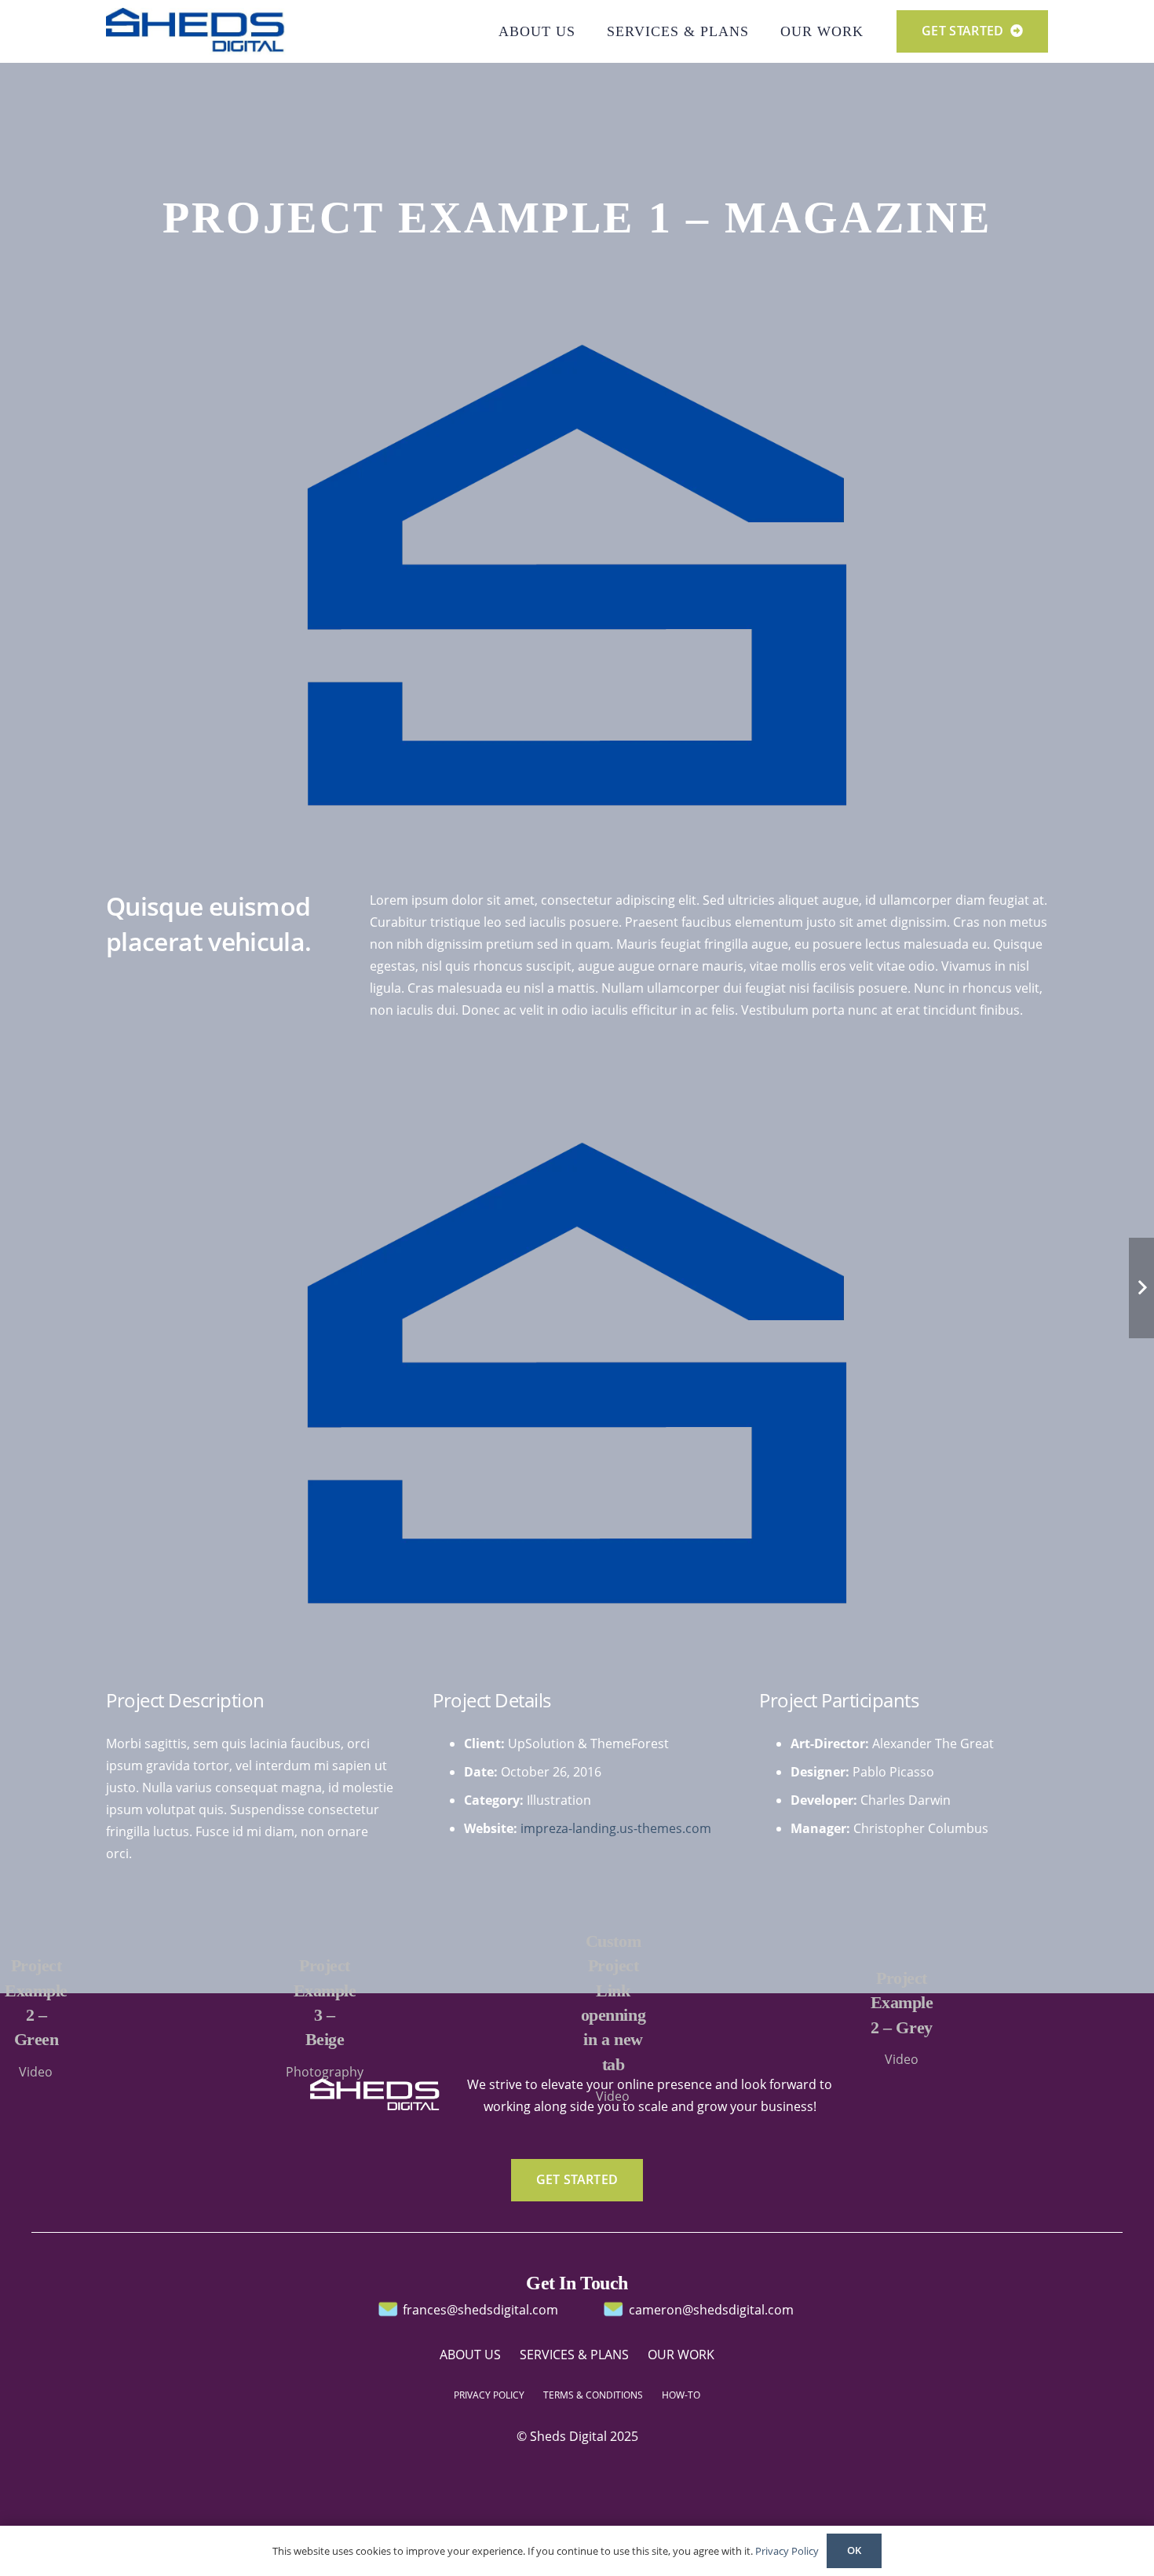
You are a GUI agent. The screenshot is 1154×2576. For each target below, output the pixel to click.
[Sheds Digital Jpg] (196, 31)
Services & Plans (574, 2355)
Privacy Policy (787, 2551)
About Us (470, 2355)
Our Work (681, 2355)
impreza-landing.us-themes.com (616, 1828)
